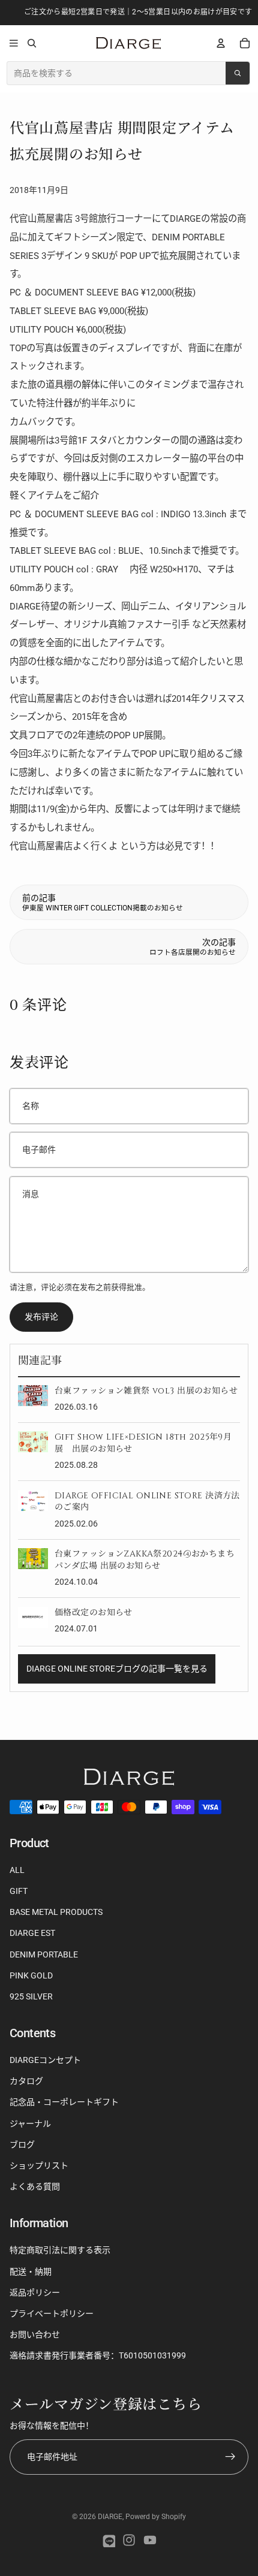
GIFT (19, 1891)
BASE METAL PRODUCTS (56, 1912)
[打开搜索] (31, 43)
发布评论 (41, 1317)
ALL (17, 1870)
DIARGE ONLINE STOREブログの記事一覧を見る (117, 1669)
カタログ (26, 2081)
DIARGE (110, 2517)
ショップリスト (39, 2165)
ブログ (22, 2144)
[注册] (231, 2457)
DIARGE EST (32, 1933)
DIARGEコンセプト (45, 2060)
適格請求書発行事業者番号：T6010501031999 (98, 2355)
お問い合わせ (35, 2334)
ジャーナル (30, 2123)
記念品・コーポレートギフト (64, 2102)
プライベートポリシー (52, 2313)
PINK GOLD (31, 1975)
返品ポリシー (35, 2293)
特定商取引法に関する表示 (60, 2250)
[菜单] (14, 43)
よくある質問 (35, 2186)
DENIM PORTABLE (44, 1954)
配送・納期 (31, 2272)
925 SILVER (31, 1996)
